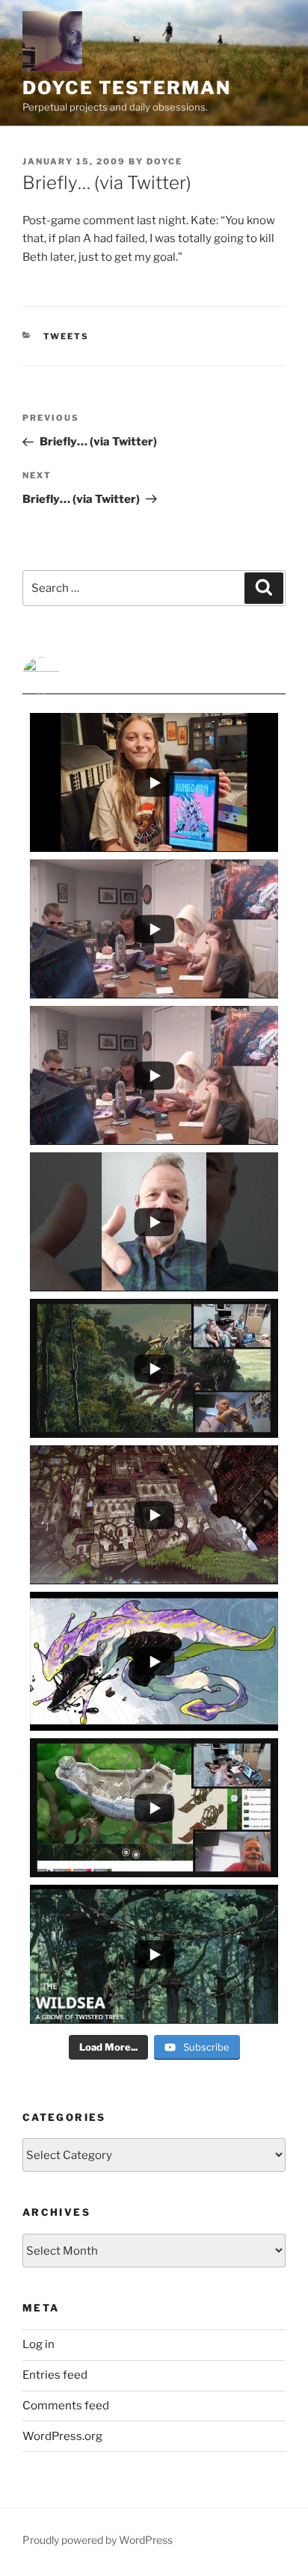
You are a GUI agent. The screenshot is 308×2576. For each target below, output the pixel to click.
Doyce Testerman (127, 88)
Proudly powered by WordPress (98, 2540)
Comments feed (66, 2406)
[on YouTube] (154, 676)
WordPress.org (62, 2436)
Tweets (67, 336)
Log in (38, 2344)
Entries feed (55, 2375)
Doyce (164, 161)
